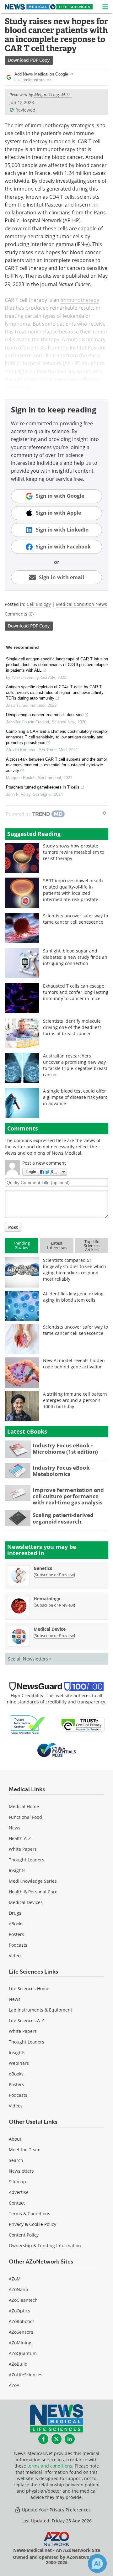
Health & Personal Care (33, 1892)
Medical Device (50, 1629)
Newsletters (21, 2171)
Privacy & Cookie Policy (32, 2224)
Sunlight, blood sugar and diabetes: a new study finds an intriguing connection (75, 957)
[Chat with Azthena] (97, 2563)
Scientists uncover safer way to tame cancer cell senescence (75, 919)
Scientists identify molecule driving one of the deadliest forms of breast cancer (72, 1027)
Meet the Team (25, 2150)
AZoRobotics (22, 2321)
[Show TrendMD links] (105, 813)
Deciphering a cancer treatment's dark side (45, 715)
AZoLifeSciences (26, 2375)
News (15, 1828)
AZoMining (20, 2343)
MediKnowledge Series (33, 1881)
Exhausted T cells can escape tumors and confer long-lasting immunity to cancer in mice (76, 992)
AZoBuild (18, 2364)
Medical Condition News (81, 604)
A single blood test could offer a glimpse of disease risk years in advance (75, 1097)
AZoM (15, 2279)
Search (16, 2160)
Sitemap (17, 2182)
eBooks (16, 1924)
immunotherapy (80, 300)
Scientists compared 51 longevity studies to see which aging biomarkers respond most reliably (75, 1270)
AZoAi (15, 2385)
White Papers (23, 1849)
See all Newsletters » (30, 1659)
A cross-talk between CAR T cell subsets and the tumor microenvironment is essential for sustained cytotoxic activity (56, 765)
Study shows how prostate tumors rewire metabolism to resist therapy (74, 852)
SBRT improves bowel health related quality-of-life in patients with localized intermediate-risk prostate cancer (73, 893)
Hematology (47, 1599)
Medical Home (24, 1806)
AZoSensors (21, 2332)
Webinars (19, 2063)
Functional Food (25, 1817)
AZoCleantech (23, 2300)
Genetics (43, 1568)
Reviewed (25, 110)
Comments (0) (19, 614)
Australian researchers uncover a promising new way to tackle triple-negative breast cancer (75, 1065)
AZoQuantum (23, 2353)
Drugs (15, 1913)
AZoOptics (19, 2311)
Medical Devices (26, 1902)
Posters (16, 1934)
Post (13, 1227)
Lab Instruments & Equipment (40, 2010)
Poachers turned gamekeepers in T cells (43, 787)
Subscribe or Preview (54, 1575)
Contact (17, 2203)
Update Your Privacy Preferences (56, 2510)
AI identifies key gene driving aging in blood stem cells (73, 1297)
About (15, 2139)
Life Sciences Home (29, 1988)
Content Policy (24, 2235)
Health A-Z (20, 1838)
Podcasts (18, 1945)
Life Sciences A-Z (26, 2020)
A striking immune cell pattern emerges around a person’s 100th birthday (75, 1400)
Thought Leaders (27, 1860)
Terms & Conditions (30, 2214)
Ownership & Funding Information (45, 2245)
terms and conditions (50, 2466)
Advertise (19, 2192)
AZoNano (18, 2289)
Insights (17, 1870)
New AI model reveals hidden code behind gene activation (74, 1364)
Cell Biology (39, 604)
